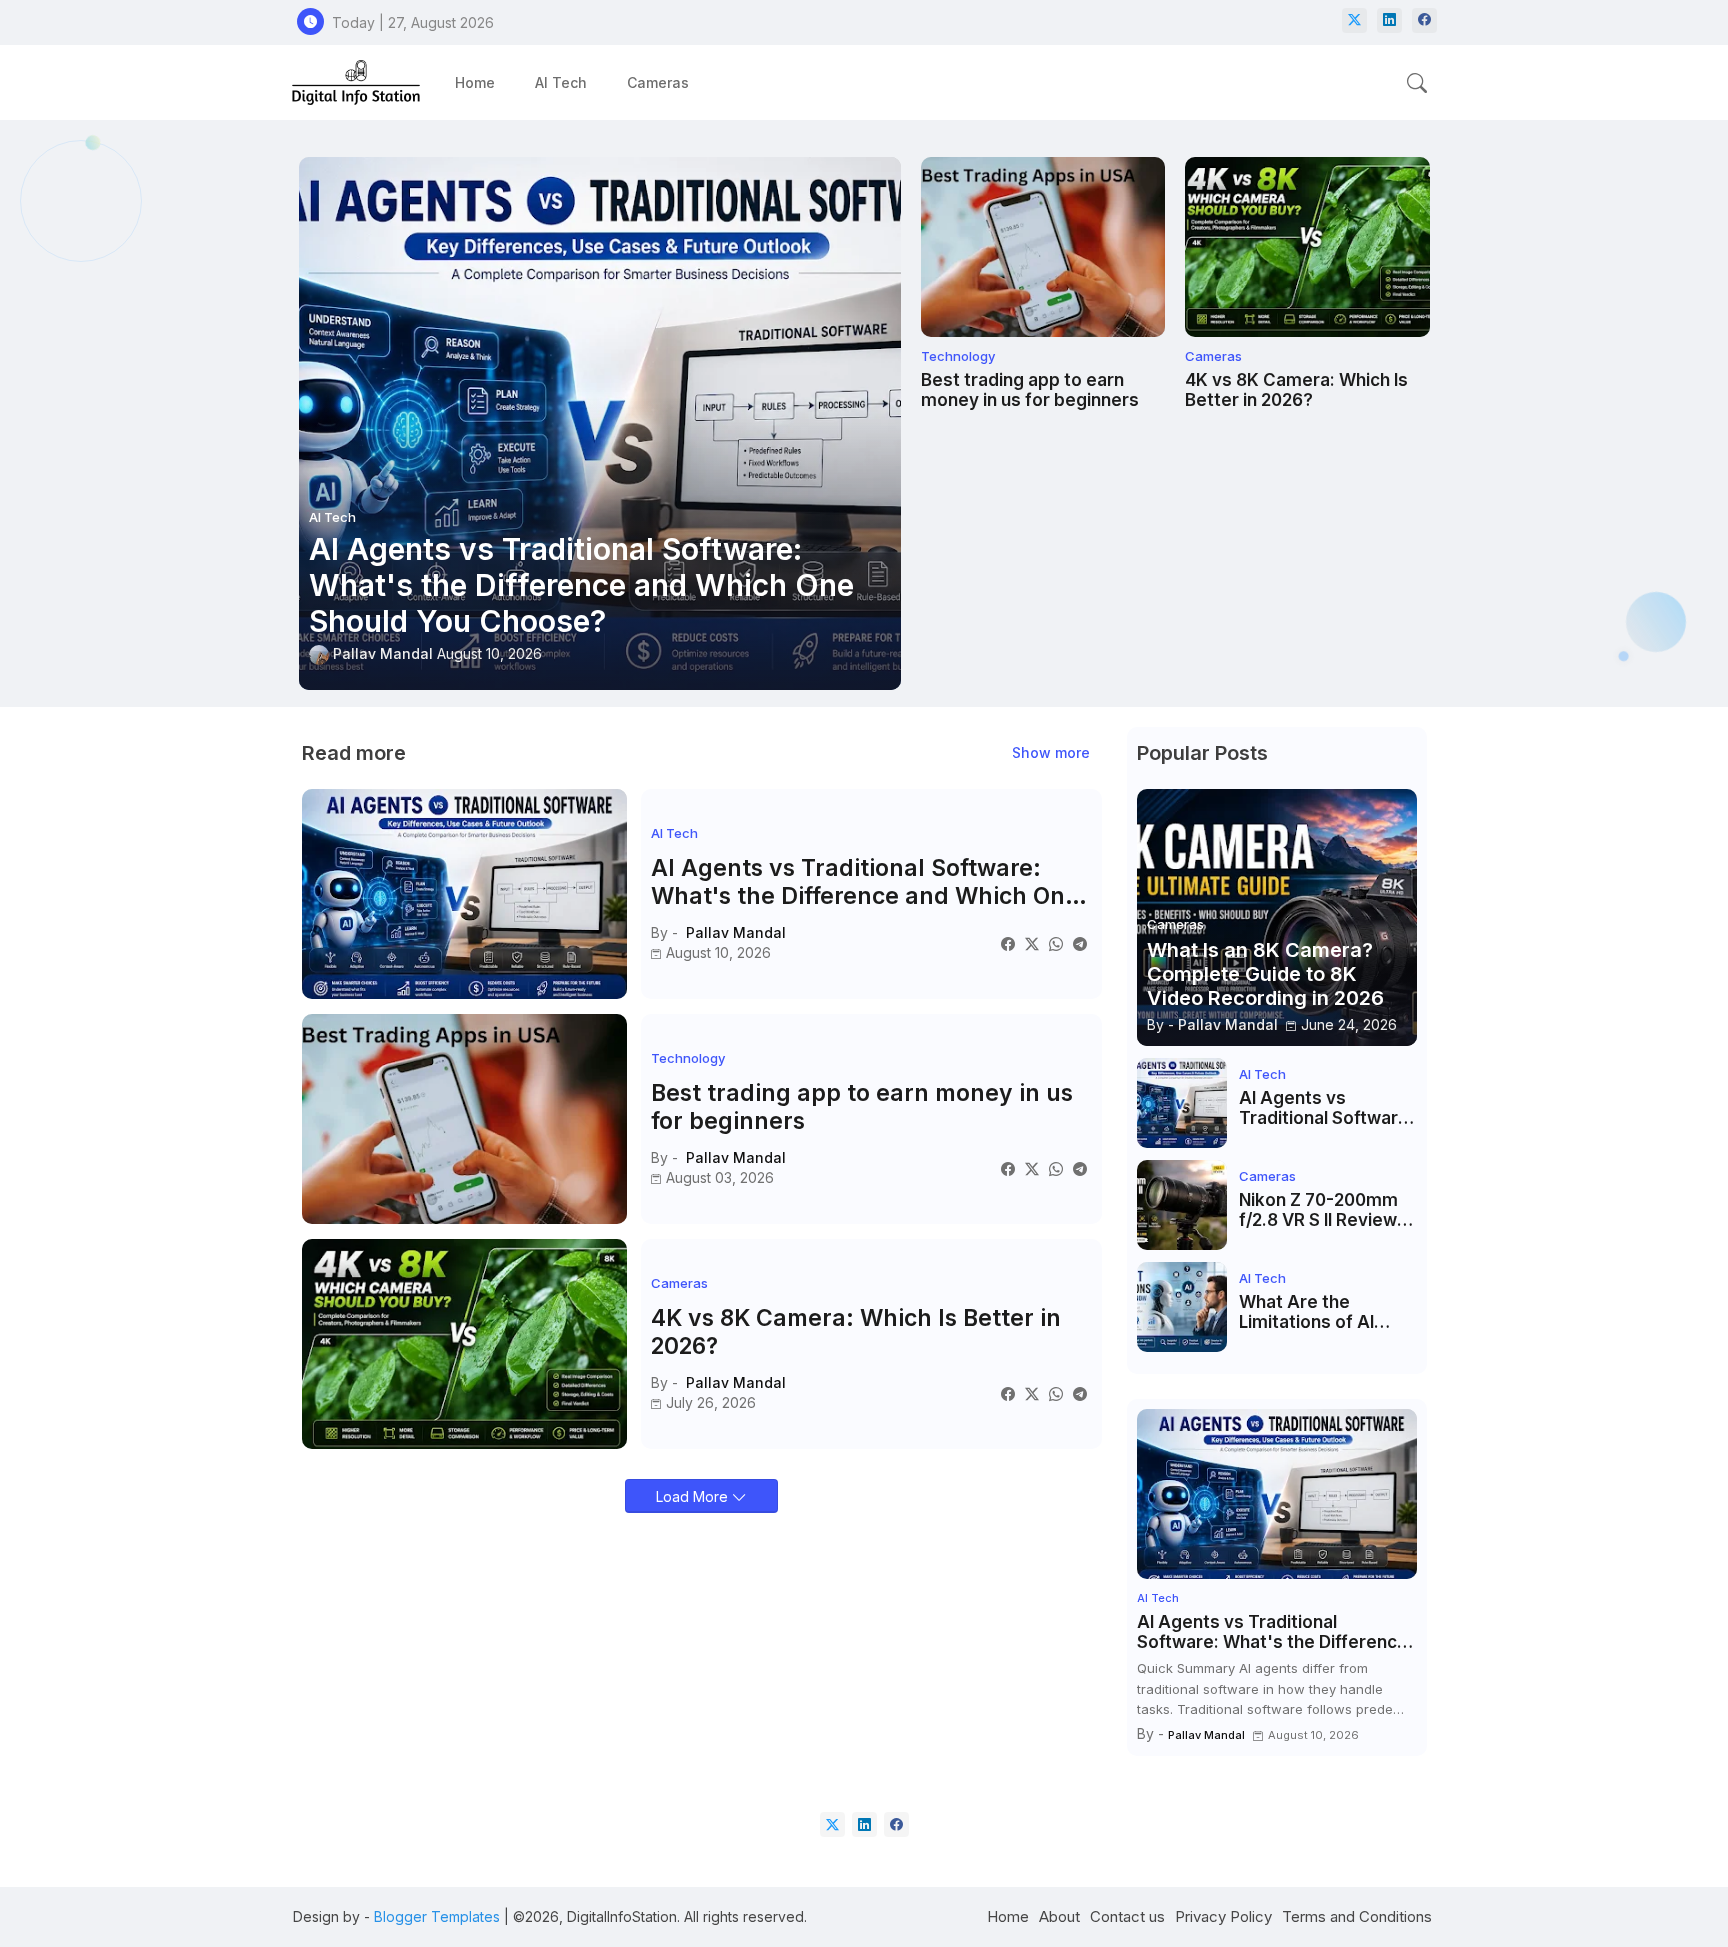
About (1059, 1916)
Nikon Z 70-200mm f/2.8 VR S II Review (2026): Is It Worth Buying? (1318, 1210)
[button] (1417, 83)
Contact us (1127, 1916)
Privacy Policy (1223, 1916)
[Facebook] (1008, 943)
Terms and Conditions (1357, 1916)
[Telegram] (1080, 943)
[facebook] (1424, 20)
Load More (694, 1496)
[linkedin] (1389, 20)
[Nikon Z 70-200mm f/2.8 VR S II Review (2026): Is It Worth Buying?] (1182, 1205)
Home (475, 82)
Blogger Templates (437, 1916)
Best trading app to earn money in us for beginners (1030, 390)
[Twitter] (1032, 943)
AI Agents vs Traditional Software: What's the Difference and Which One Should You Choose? (865, 882)
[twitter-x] (1354, 20)
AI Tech (561, 82)
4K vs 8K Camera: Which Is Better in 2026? (1296, 390)
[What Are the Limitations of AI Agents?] (1182, 1307)
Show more (1051, 752)
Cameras (658, 82)
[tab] (475, 82)
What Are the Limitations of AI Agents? (1306, 1312)
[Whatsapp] (1056, 943)
